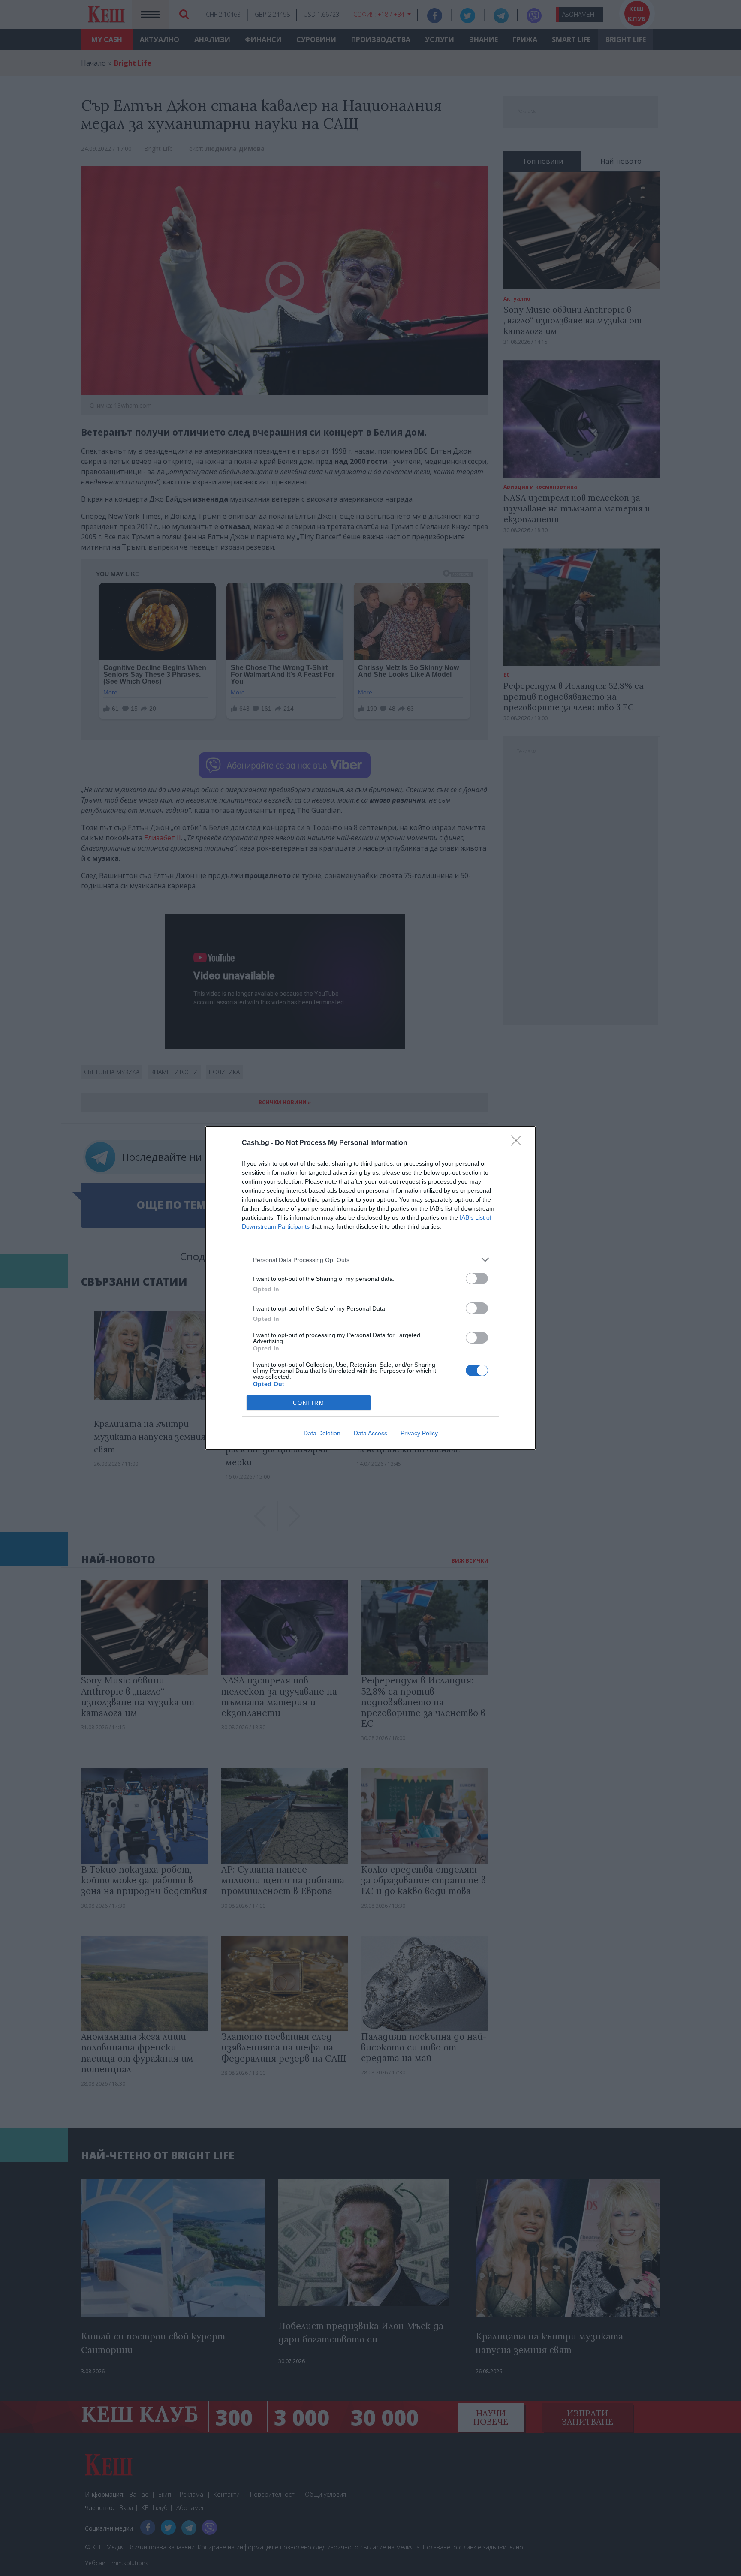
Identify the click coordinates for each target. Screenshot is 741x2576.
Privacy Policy (419, 1433)
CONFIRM (309, 1403)
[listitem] (370, 1260)
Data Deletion (322, 1433)
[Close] (519, 1143)
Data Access (370, 1433)
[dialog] (370, 1288)
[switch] (477, 1279)
